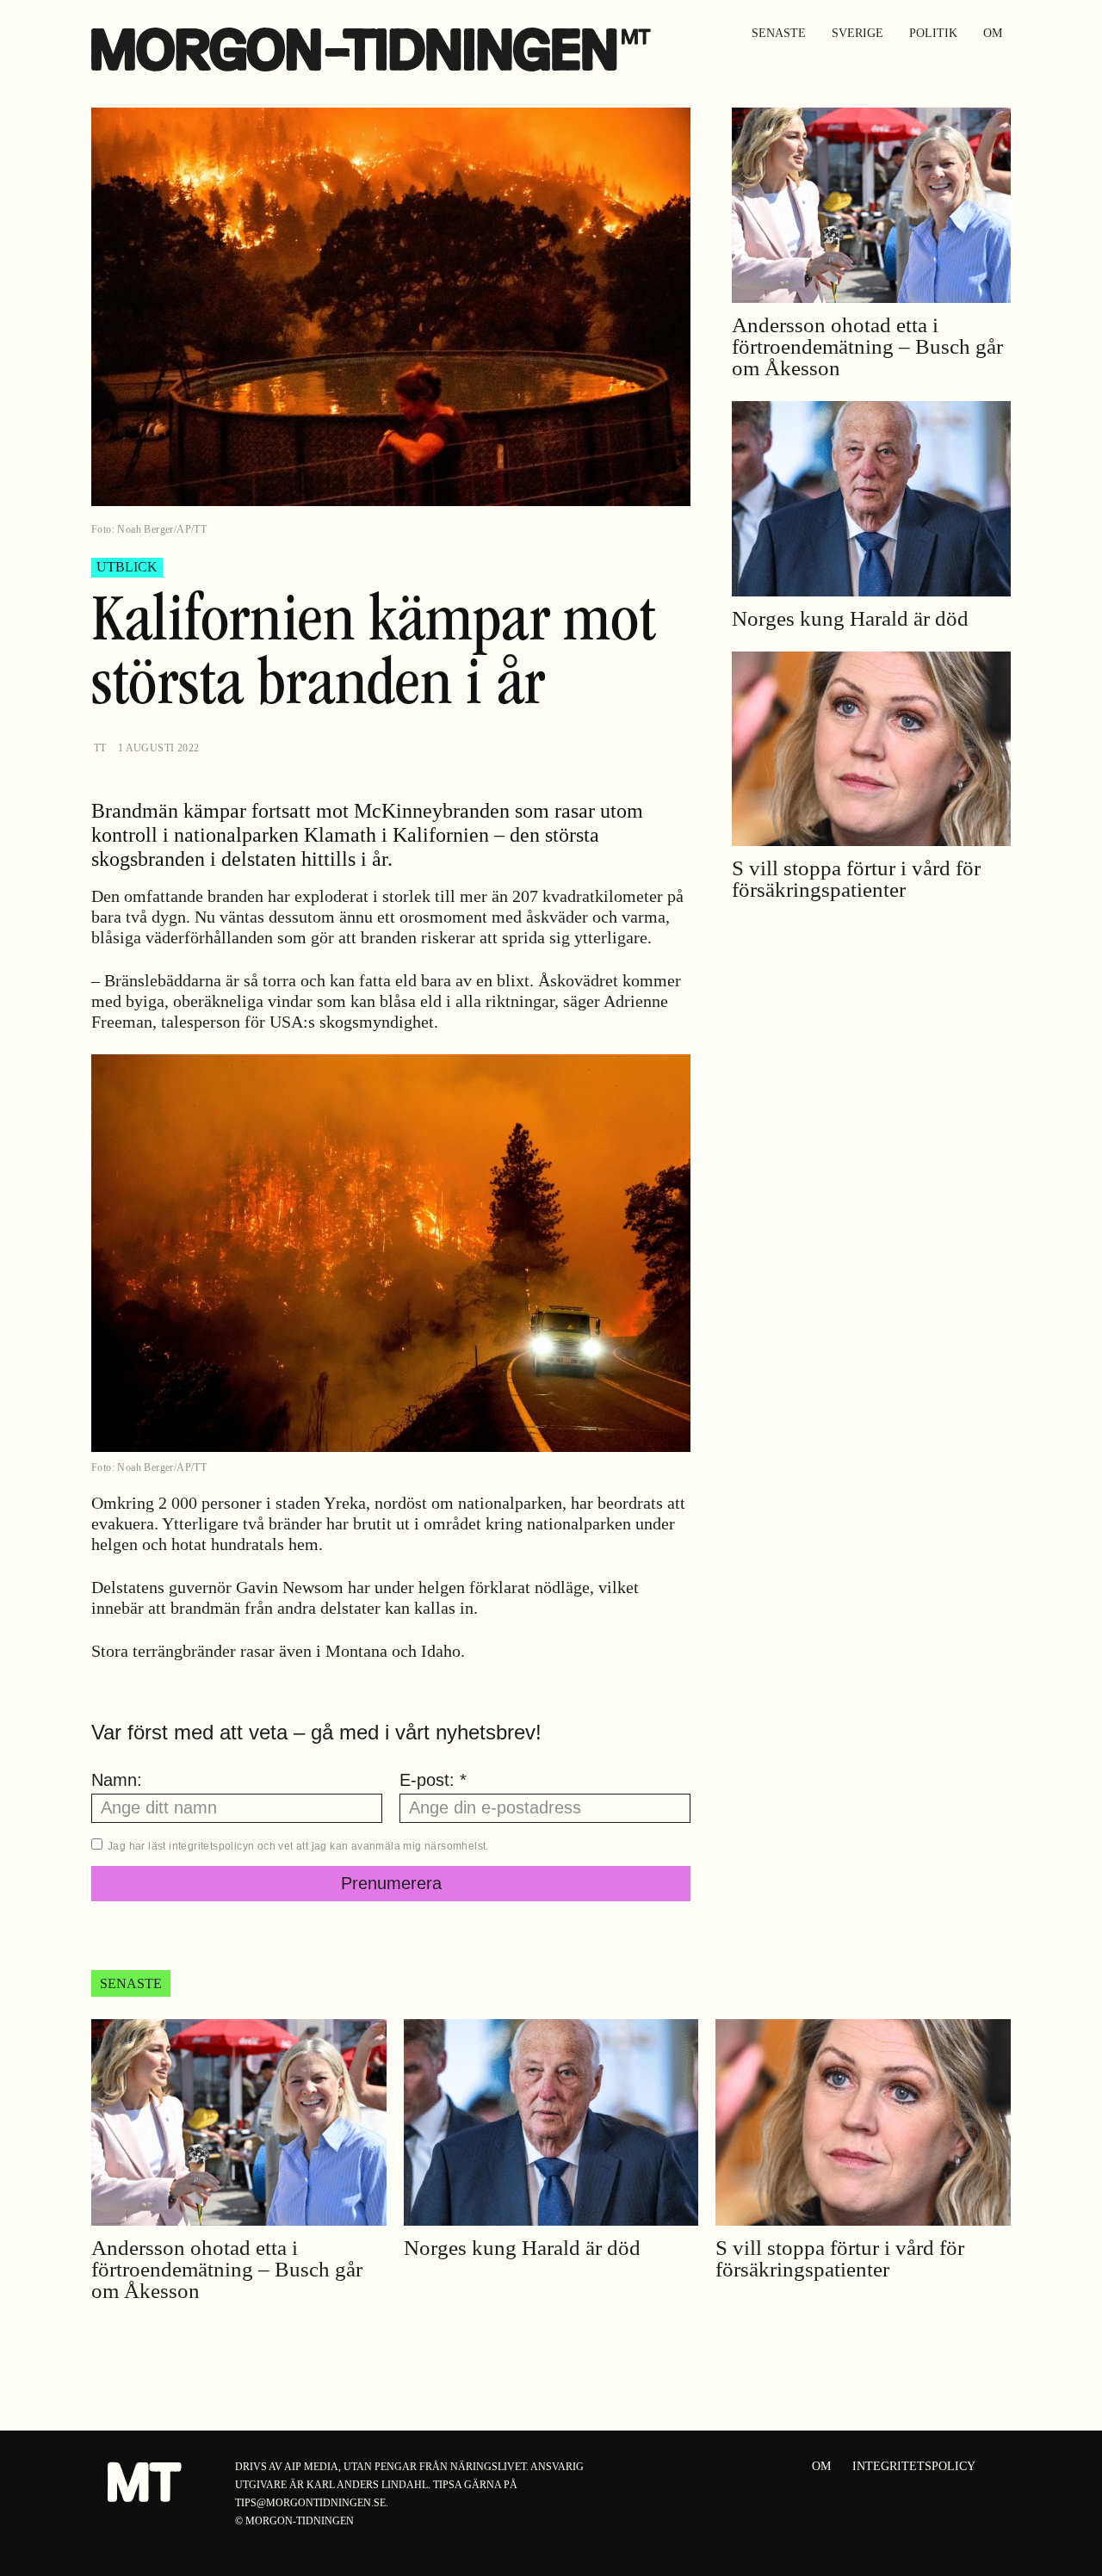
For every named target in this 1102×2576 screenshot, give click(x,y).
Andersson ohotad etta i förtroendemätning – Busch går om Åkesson (867, 346)
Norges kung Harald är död (850, 618)
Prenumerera (391, 1883)
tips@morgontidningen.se (310, 2503)
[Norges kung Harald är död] (871, 499)
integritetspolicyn (211, 1846)
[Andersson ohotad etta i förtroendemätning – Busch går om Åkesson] (871, 205)
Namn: (117, 1780)
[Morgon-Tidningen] (375, 49)
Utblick (127, 567)
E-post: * (433, 1780)
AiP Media (311, 2467)
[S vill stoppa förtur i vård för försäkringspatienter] (871, 749)
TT (100, 748)
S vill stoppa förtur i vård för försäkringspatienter (856, 879)
